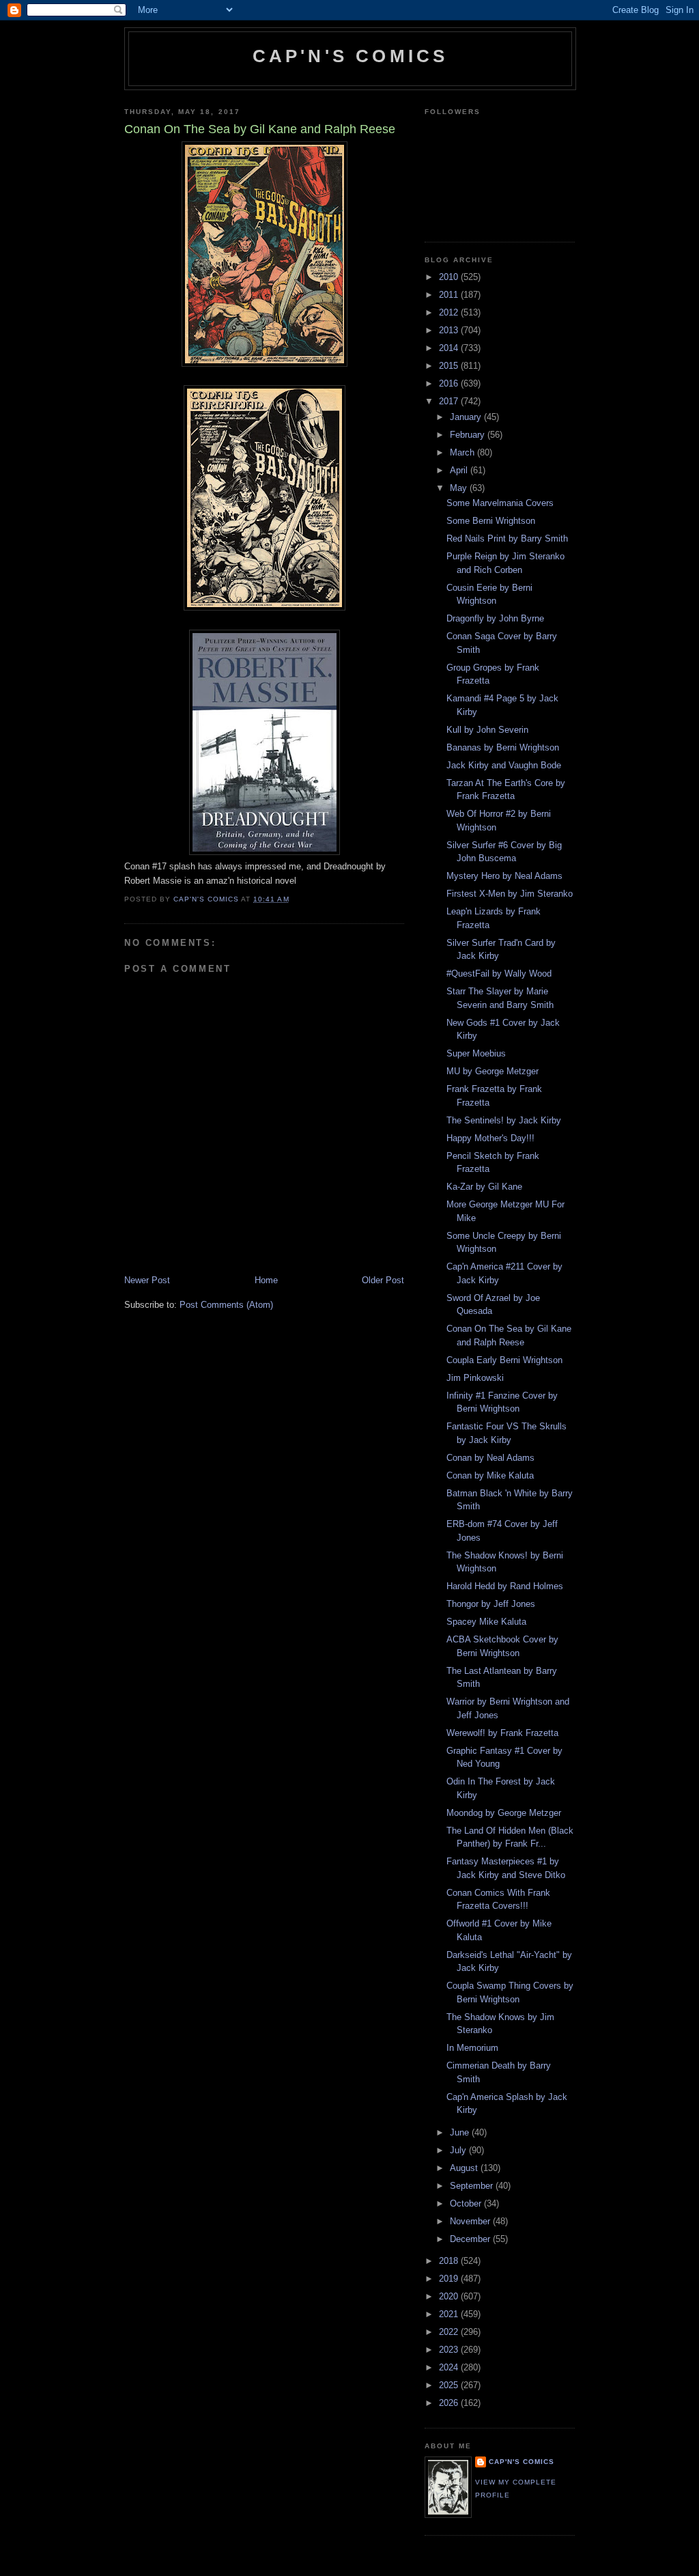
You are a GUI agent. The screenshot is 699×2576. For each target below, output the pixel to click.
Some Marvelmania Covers (500, 503)
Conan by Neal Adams (490, 1458)
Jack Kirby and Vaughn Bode (504, 765)
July (459, 2150)
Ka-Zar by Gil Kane (484, 1187)
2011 (450, 295)
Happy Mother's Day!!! (490, 1138)
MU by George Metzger (493, 1071)
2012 (450, 312)
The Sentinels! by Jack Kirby (504, 1120)
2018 (450, 2261)
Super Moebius (476, 1053)
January (467, 417)
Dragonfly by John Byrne (495, 618)
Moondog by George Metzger (504, 1813)
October (467, 2203)
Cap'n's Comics (351, 56)
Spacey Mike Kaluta (486, 1622)
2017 (450, 401)
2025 (450, 2385)
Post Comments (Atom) (226, 1305)
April (460, 470)
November (471, 2221)
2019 (450, 2279)
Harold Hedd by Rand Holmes (505, 1586)
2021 (450, 2314)
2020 (450, 2296)
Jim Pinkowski (475, 1378)
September (473, 2186)
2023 (450, 2350)
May (460, 488)
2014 (450, 348)
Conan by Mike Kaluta (490, 1475)
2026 (450, 2403)
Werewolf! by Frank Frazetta (502, 1733)
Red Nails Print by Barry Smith (507, 538)
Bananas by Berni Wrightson (503, 747)
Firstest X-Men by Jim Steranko (510, 894)
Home (266, 1280)
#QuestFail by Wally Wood (499, 974)
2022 (450, 2332)
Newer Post (147, 1280)
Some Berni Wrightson (491, 521)
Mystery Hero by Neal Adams (504, 876)
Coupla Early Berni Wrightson (504, 1360)
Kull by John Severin (487, 730)
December (471, 2239)
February (469, 435)
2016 (450, 383)
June (461, 2132)
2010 (450, 277)
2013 (450, 330)
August (465, 2168)
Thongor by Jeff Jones (491, 1604)
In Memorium (472, 2048)
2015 (450, 366)
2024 (450, 2367)
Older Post (383, 1280)
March (463, 452)
